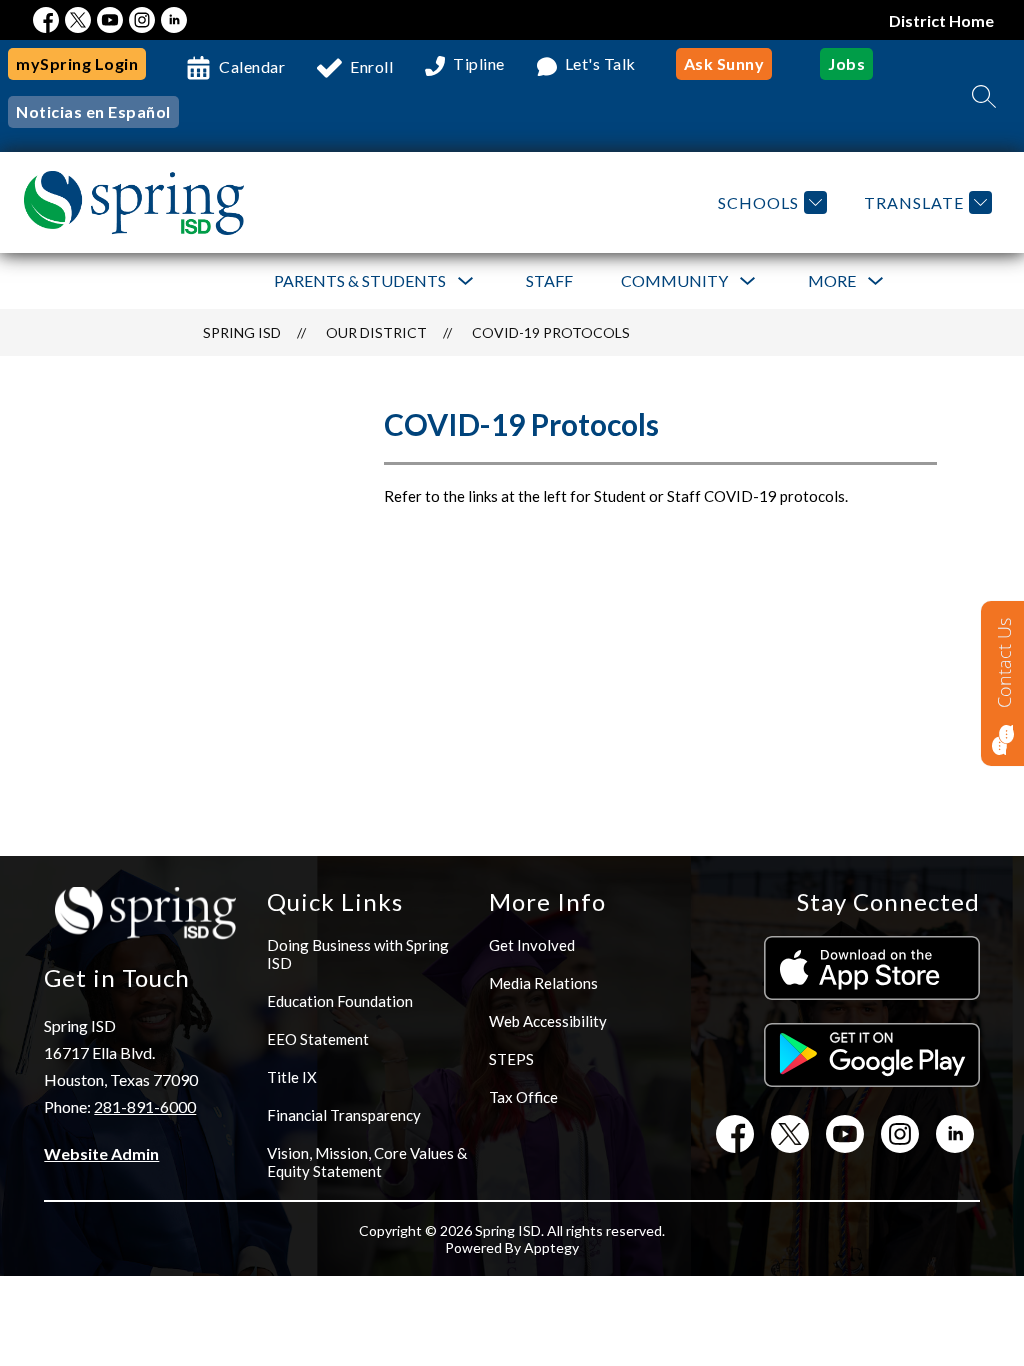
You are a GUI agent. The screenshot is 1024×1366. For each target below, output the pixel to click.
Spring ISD (242, 332)
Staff (549, 280)
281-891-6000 (145, 1106)
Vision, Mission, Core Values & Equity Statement (367, 1162)
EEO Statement (318, 1039)
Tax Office (523, 1097)
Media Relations (543, 983)
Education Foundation (340, 1001)
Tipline (479, 64)
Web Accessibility (548, 1021)
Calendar (252, 66)
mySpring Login (77, 63)
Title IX (292, 1077)
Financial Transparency (344, 1115)
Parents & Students (360, 280)
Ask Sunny (724, 63)
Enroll (371, 66)
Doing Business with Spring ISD (358, 954)
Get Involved (532, 945)
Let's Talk (600, 64)
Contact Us (1004, 663)
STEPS (511, 1059)
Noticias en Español (93, 111)
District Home (941, 20)
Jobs (846, 63)
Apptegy (551, 1247)
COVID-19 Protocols (551, 332)
